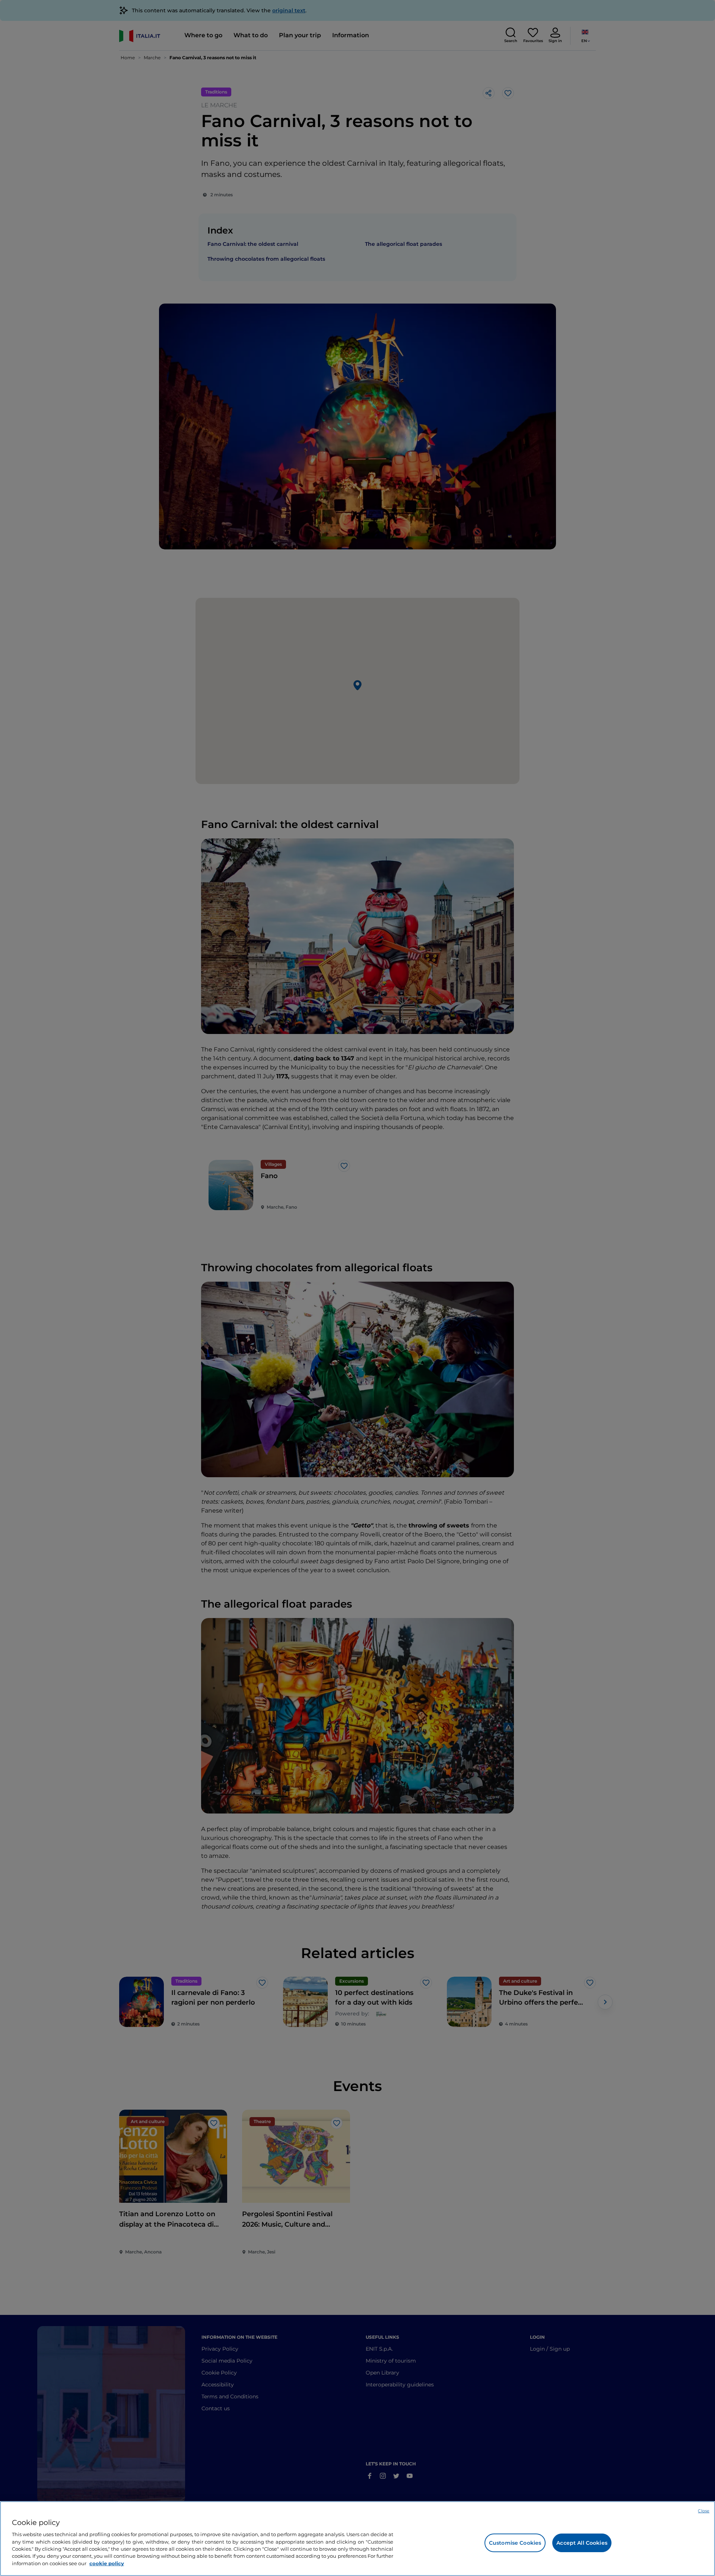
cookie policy (107, 2563)
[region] (357, 2539)
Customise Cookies (515, 2543)
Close (704, 2511)
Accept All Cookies (582, 2543)
